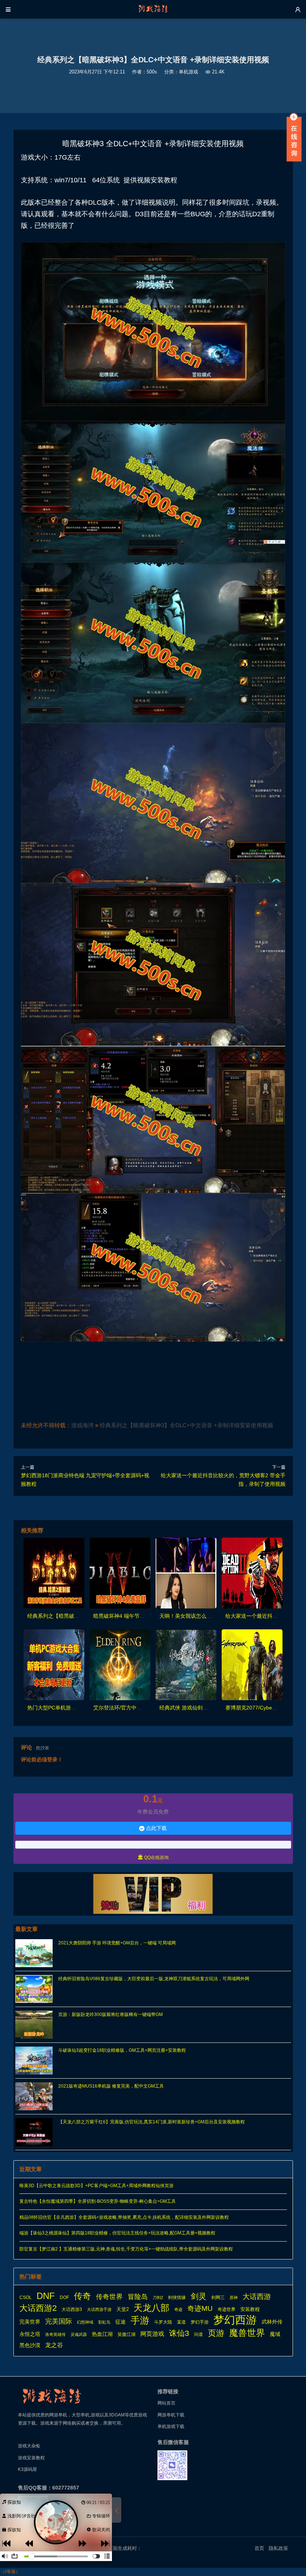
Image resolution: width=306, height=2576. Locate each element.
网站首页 (166, 2403)
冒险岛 (138, 2297)
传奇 (82, 2296)
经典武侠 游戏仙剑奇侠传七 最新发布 (203, 1708)
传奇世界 (109, 2297)
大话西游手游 (99, 2309)
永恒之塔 (30, 2334)
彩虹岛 (104, 2322)
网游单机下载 (171, 2415)
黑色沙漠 (30, 2345)
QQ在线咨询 (153, 1857)
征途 (121, 2322)
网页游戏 (152, 2334)
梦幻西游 (235, 2320)
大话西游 (257, 2297)
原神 (234, 2297)
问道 (199, 2334)
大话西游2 (38, 2308)
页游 (216, 2333)
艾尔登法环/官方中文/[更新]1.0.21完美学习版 (146, 1708)
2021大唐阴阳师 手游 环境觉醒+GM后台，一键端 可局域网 (117, 1943)
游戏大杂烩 (29, 2446)
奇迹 (178, 2309)
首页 (259, 2548)
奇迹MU (200, 2308)
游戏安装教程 (31, 2458)
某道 (181, 2322)
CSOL (26, 2297)
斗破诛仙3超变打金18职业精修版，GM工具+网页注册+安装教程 (122, 2050)
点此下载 (153, 1828)
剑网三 (218, 2297)
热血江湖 (102, 2334)
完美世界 (30, 2322)
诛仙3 (179, 2333)
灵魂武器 (79, 2334)
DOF (64, 2297)
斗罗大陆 (163, 2322)
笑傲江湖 (127, 2334)
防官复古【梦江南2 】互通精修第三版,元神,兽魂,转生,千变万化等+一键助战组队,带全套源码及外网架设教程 (126, 2249)
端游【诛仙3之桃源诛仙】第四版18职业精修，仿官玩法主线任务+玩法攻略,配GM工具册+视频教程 (117, 2233)
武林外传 (272, 2322)
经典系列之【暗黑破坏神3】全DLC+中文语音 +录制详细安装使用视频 (186, 1425)
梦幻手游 (200, 2322)
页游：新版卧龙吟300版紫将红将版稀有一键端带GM (110, 2014)
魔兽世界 (247, 2333)
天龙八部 (152, 2308)
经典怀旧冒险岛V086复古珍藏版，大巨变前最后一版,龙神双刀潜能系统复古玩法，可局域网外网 (154, 1979)
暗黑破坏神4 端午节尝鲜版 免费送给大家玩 (143, 1616)
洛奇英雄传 (55, 2334)
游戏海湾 (82, 1425)
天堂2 (123, 2309)
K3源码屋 (27, 2469)
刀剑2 (158, 2297)
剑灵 (199, 2296)
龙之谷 (54, 2345)
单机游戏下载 (171, 2426)
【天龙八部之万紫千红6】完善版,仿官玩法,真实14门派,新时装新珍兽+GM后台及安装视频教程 (152, 2122)
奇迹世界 (227, 2309)
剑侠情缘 (177, 2297)
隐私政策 (279, 2548)
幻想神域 (85, 2322)
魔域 (275, 2334)
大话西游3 (72, 2309)
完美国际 (59, 2321)
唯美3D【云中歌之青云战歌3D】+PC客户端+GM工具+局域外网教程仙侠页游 (96, 2186)
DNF (46, 2296)
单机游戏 (188, 72)
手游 (140, 2321)
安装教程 (250, 2309)
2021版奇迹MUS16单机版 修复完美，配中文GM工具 (111, 2086)
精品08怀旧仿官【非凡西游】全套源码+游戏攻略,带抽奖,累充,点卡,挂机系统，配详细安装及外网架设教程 (124, 2217)
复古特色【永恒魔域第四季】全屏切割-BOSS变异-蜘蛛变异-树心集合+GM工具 (98, 2201)
